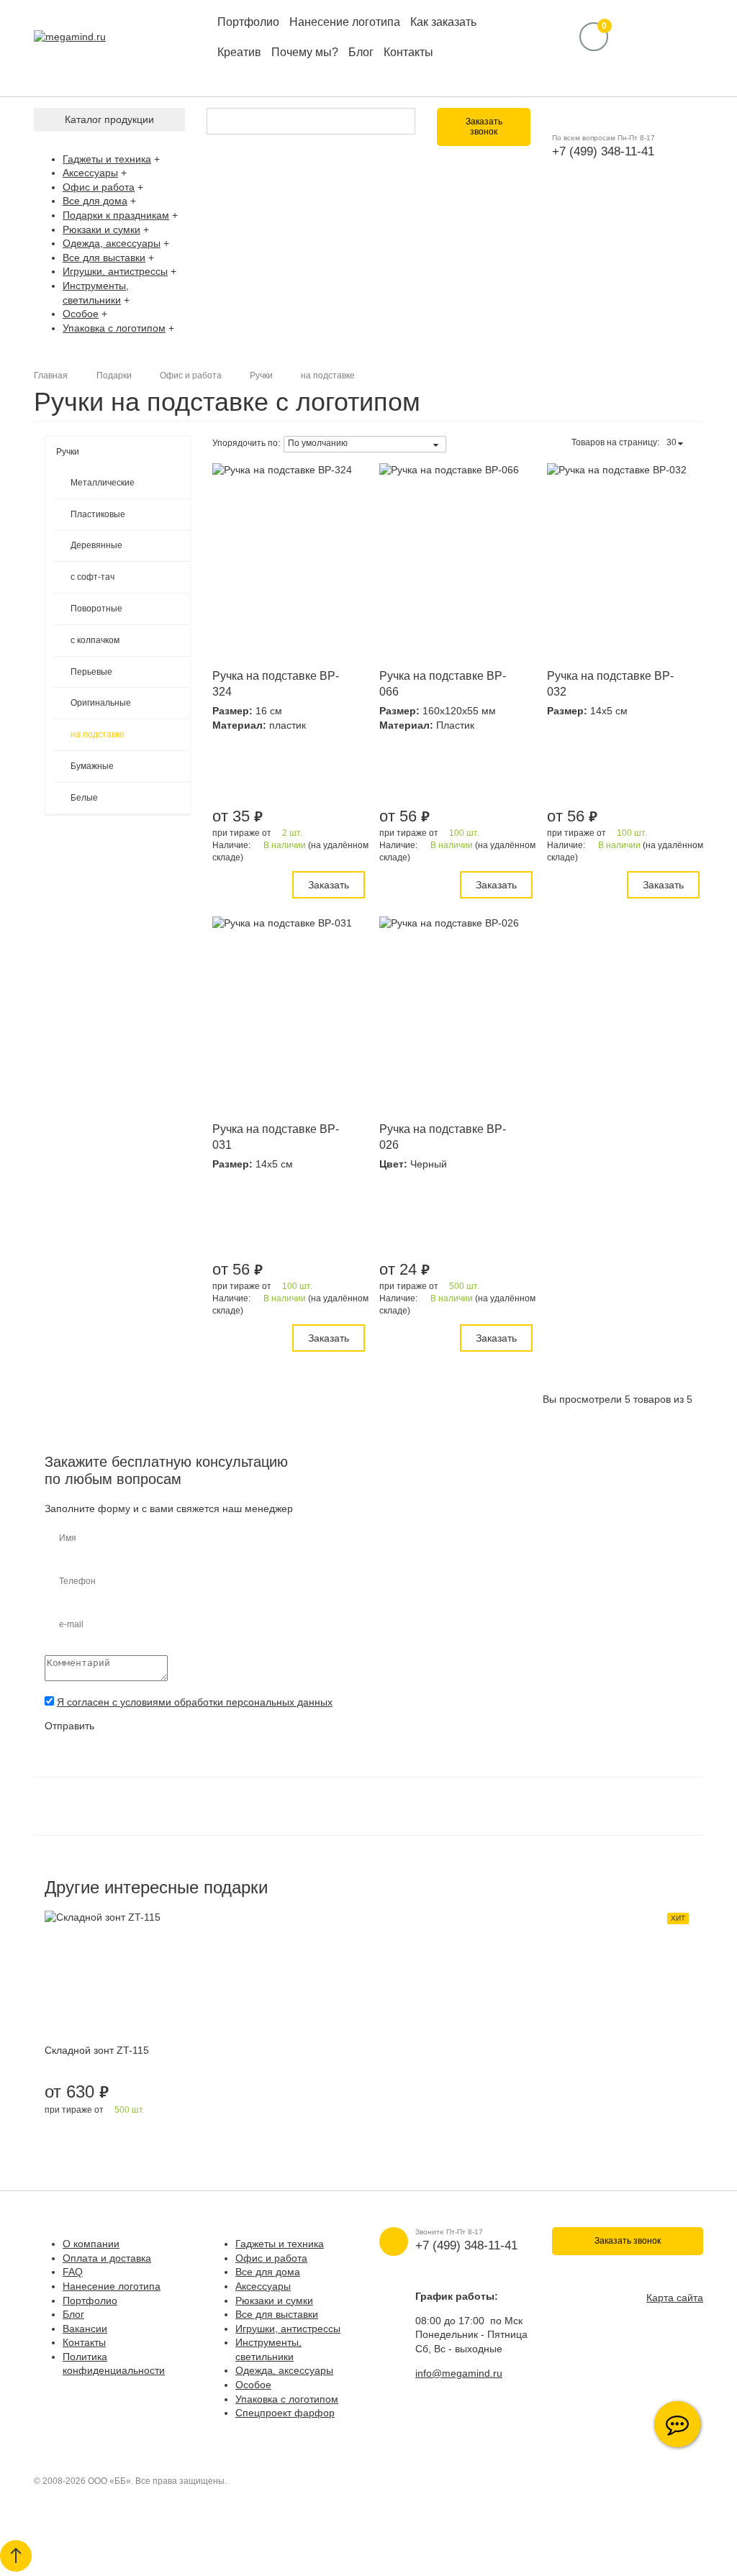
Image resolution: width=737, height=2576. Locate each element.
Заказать (329, 885)
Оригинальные (101, 703)
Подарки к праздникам (116, 215)
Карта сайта (675, 2298)
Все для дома (95, 201)
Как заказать (443, 22)
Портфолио (248, 22)
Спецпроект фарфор (285, 2413)
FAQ (73, 2272)
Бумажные (92, 766)
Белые (84, 798)
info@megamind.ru (459, 2373)
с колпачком (95, 640)
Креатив (239, 52)
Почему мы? (305, 52)
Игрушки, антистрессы (115, 271)
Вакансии (85, 2329)
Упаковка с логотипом (114, 328)
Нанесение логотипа (345, 22)
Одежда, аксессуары (112, 243)
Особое (81, 314)
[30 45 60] (677, 443)
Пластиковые (98, 514)
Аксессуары (90, 173)
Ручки (68, 452)
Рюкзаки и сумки (101, 229)
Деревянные (96, 545)
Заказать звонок (484, 127)
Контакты (408, 52)
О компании (91, 2244)
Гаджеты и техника (107, 159)
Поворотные (96, 609)
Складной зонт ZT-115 (97, 2050)
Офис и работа (99, 187)
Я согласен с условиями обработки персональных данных (195, 1702)
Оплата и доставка (107, 2258)
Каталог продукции (109, 119)
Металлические (103, 483)
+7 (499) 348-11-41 (603, 151)
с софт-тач (92, 577)
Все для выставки (104, 258)
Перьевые (91, 672)
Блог (361, 52)
